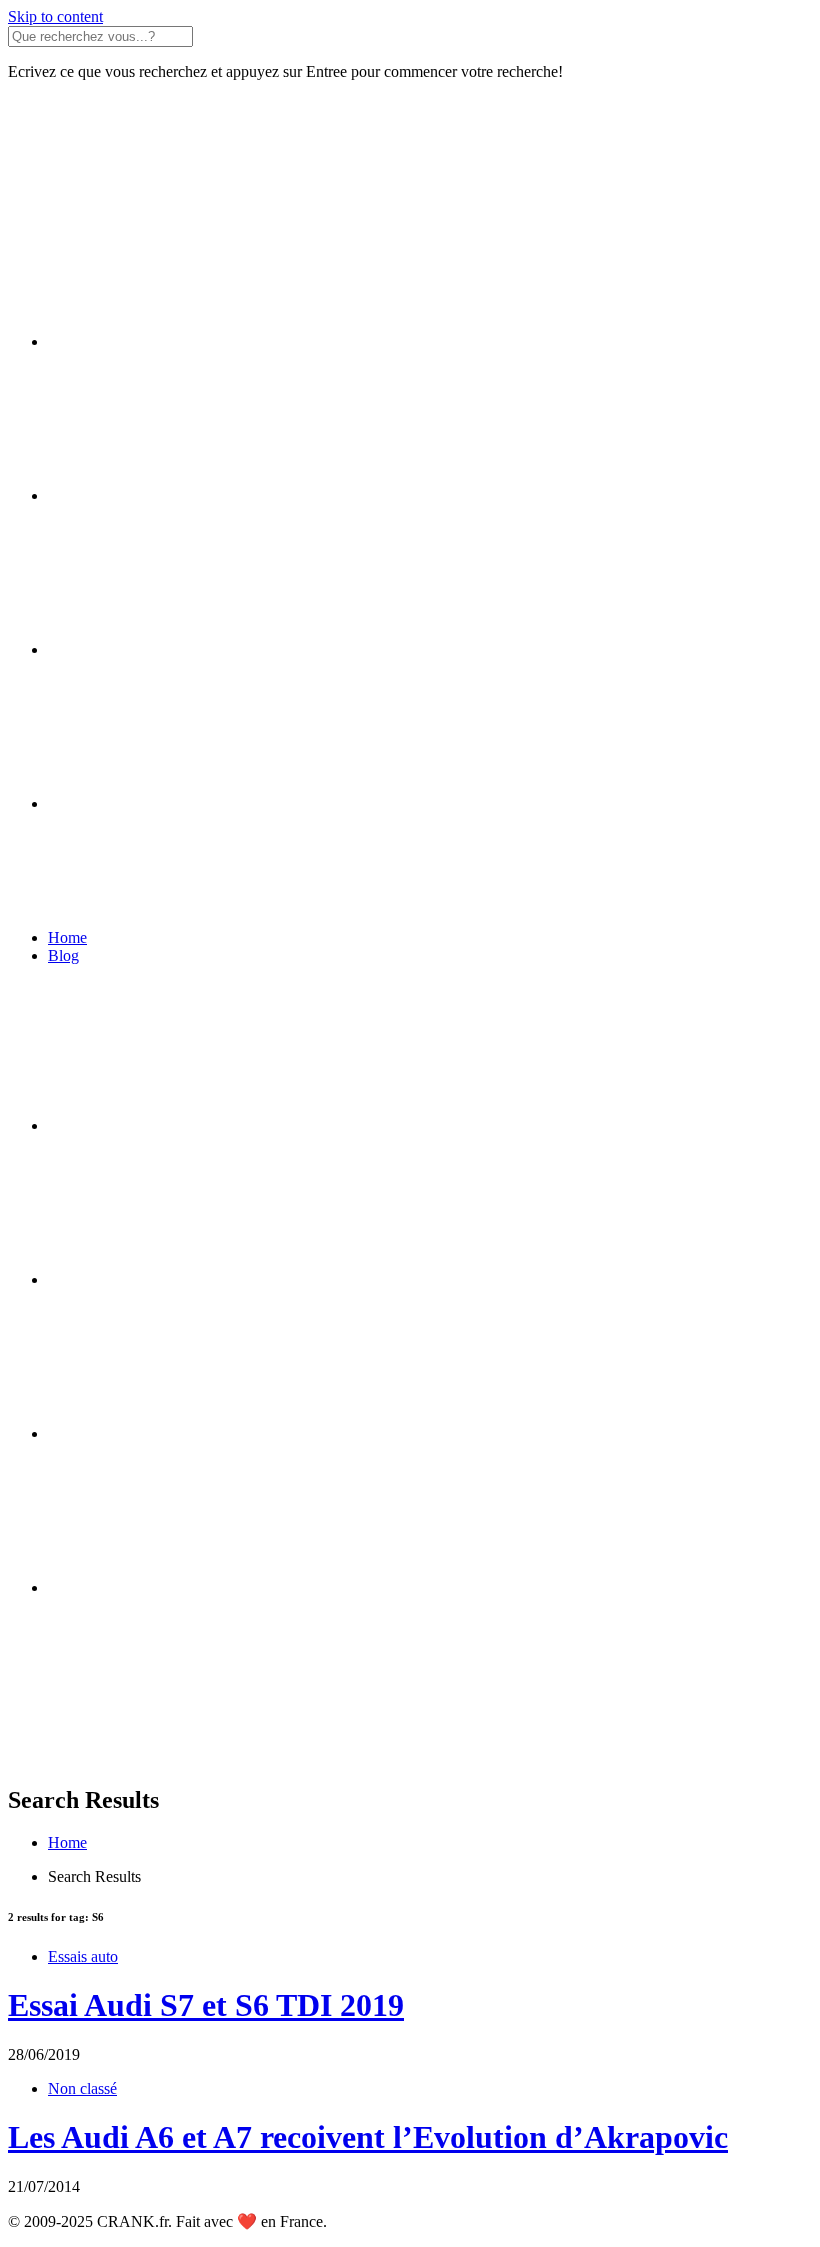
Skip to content (55, 16)
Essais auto (83, 1956)
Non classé (82, 2088)
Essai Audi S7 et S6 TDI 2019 (206, 2005)
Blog (63, 955)
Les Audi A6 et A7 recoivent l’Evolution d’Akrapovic (368, 2137)
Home (67, 937)
